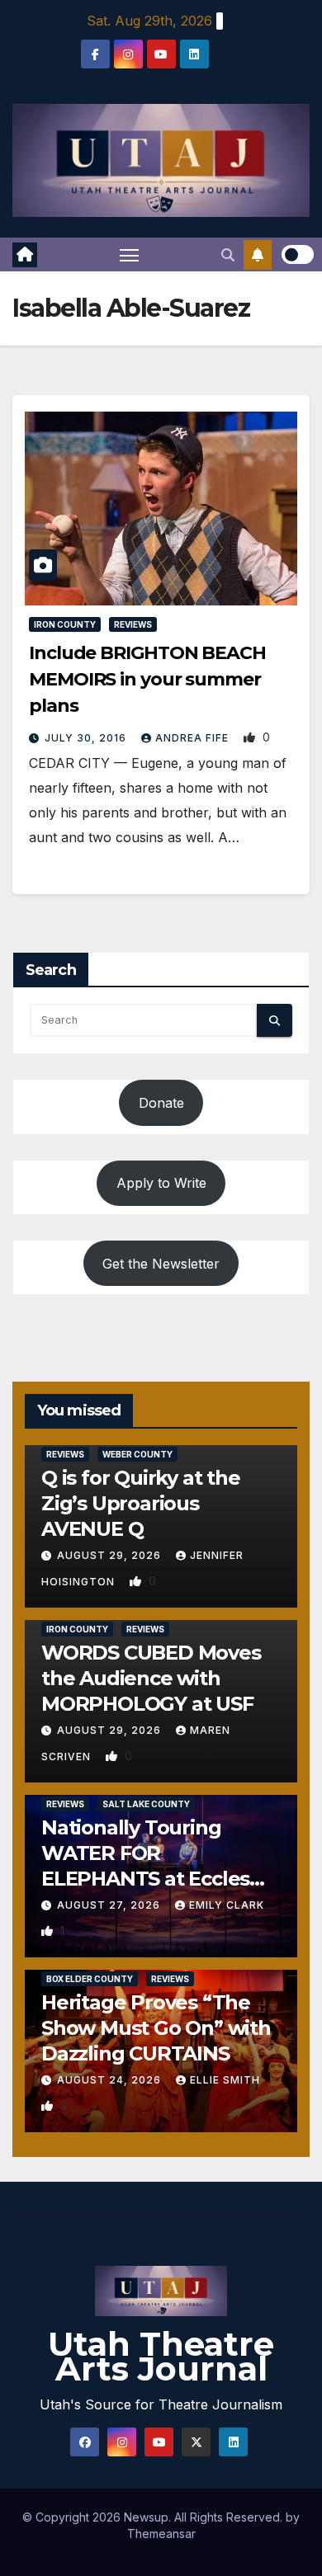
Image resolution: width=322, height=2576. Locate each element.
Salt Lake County (146, 1804)
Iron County (65, 624)
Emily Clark (227, 1905)
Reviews (133, 624)
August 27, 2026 (110, 1905)
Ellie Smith (225, 2080)
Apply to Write (161, 1183)
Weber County (137, 1454)
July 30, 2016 (87, 738)
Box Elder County (90, 1979)
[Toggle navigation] (130, 255)
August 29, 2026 (111, 1555)
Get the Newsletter (161, 1264)
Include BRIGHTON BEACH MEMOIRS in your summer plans (147, 679)
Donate (161, 1103)
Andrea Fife (194, 738)
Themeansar (161, 2534)
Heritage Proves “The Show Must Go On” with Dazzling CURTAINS (156, 2028)
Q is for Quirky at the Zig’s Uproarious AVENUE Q (141, 1503)
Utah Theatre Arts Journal (161, 2356)
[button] (228, 255)
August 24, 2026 (111, 2080)
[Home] (25, 255)
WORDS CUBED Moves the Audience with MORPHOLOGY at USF (151, 1678)
